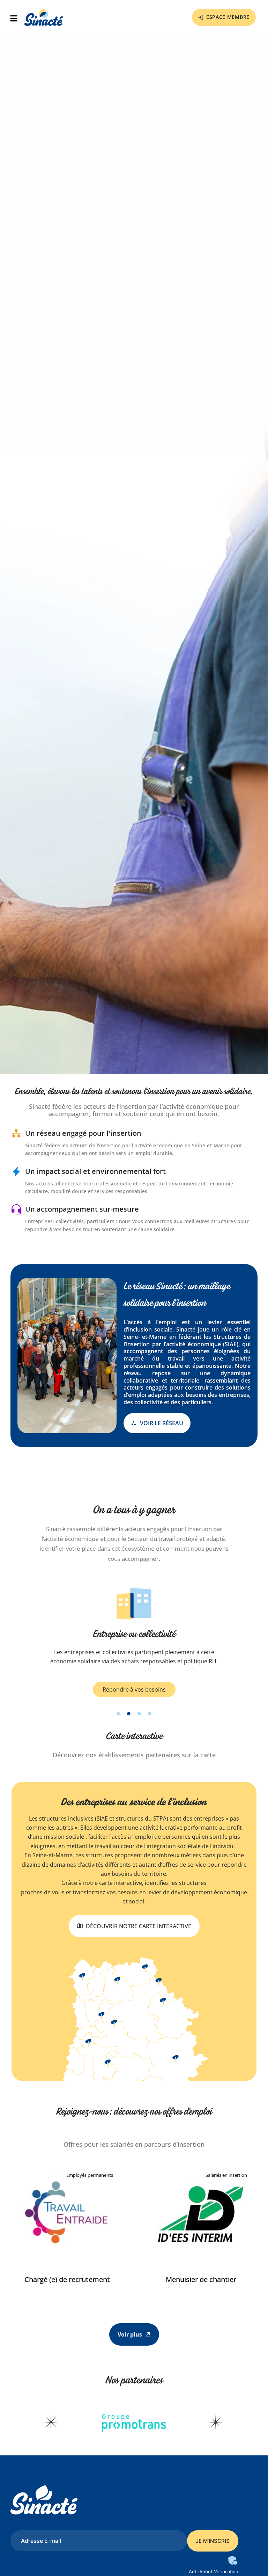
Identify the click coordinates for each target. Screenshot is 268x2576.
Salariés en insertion (226, 2175)
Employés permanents (90, 2175)
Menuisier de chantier (201, 2279)
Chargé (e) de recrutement (67, 2279)
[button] (16, 19)
